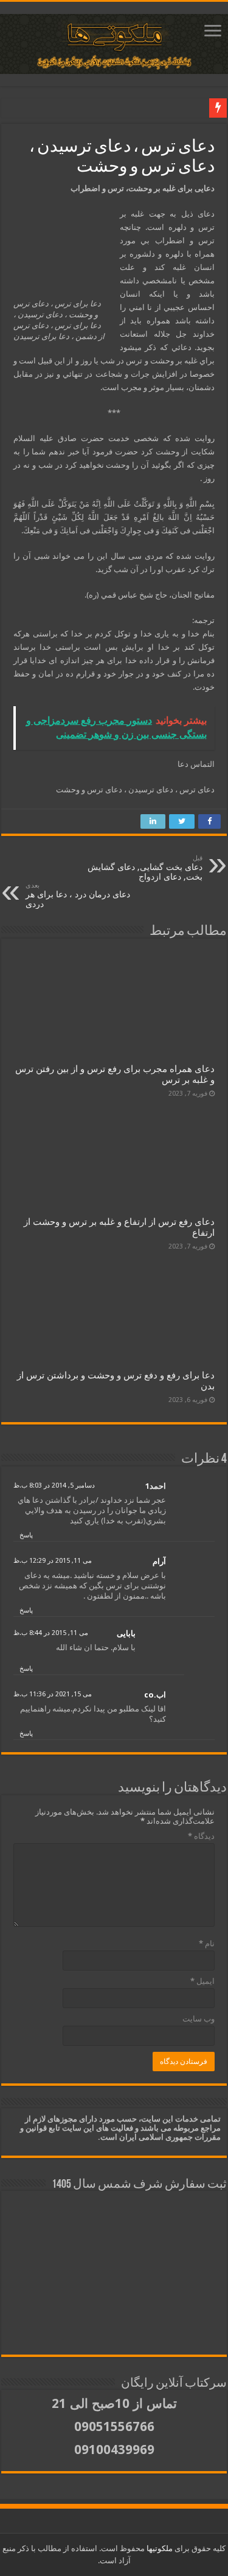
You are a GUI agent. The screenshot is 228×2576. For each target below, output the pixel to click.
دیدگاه (201, 1836)
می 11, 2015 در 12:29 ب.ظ (53, 1561)
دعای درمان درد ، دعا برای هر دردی (78, 895)
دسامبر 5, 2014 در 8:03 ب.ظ (54, 1485)
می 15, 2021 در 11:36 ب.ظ (53, 1694)
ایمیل (202, 1981)
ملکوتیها (159, 2548)
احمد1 (156, 1486)
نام (207, 1944)
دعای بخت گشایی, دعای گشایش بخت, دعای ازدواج (145, 868)
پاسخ (26, 1535)
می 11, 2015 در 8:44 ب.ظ (51, 1633)
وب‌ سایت (199, 2019)
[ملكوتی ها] (114, 42)
